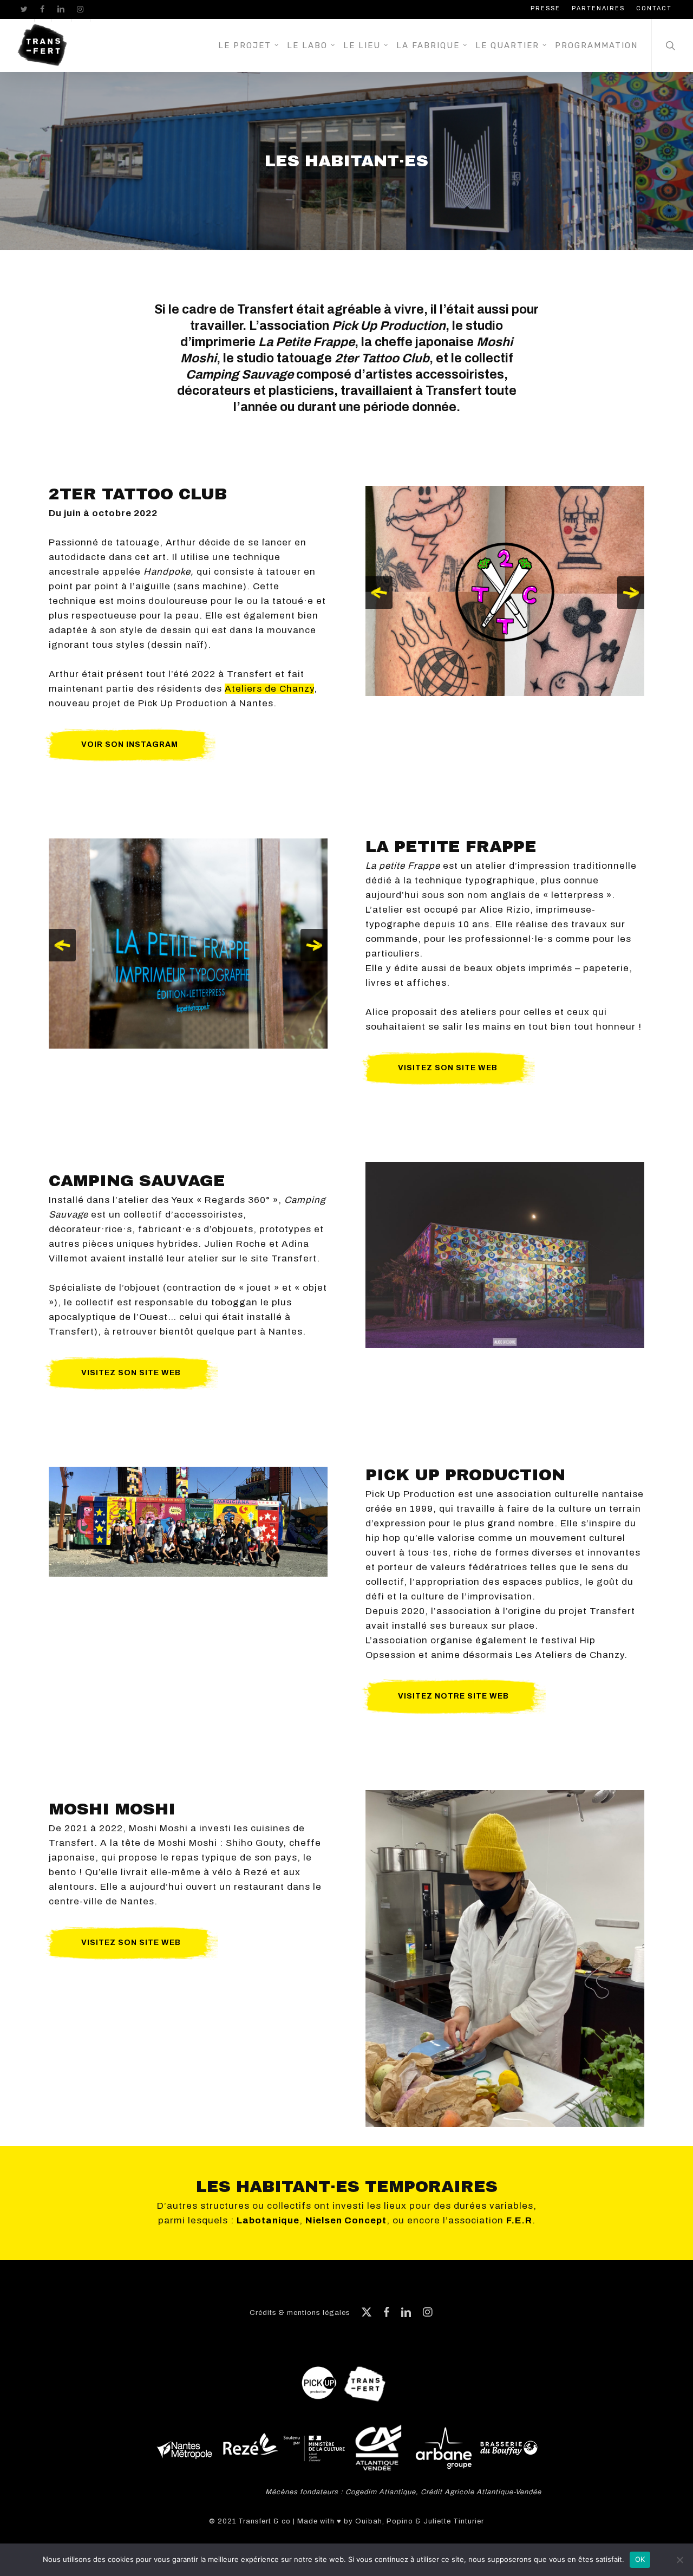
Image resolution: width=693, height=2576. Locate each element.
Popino (400, 2521)
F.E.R (519, 2220)
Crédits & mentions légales (300, 2313)
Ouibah (369, 2521)
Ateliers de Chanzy (269, 689)
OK (640, 2559)
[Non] (679, 2560)
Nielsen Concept (346, 2220)
